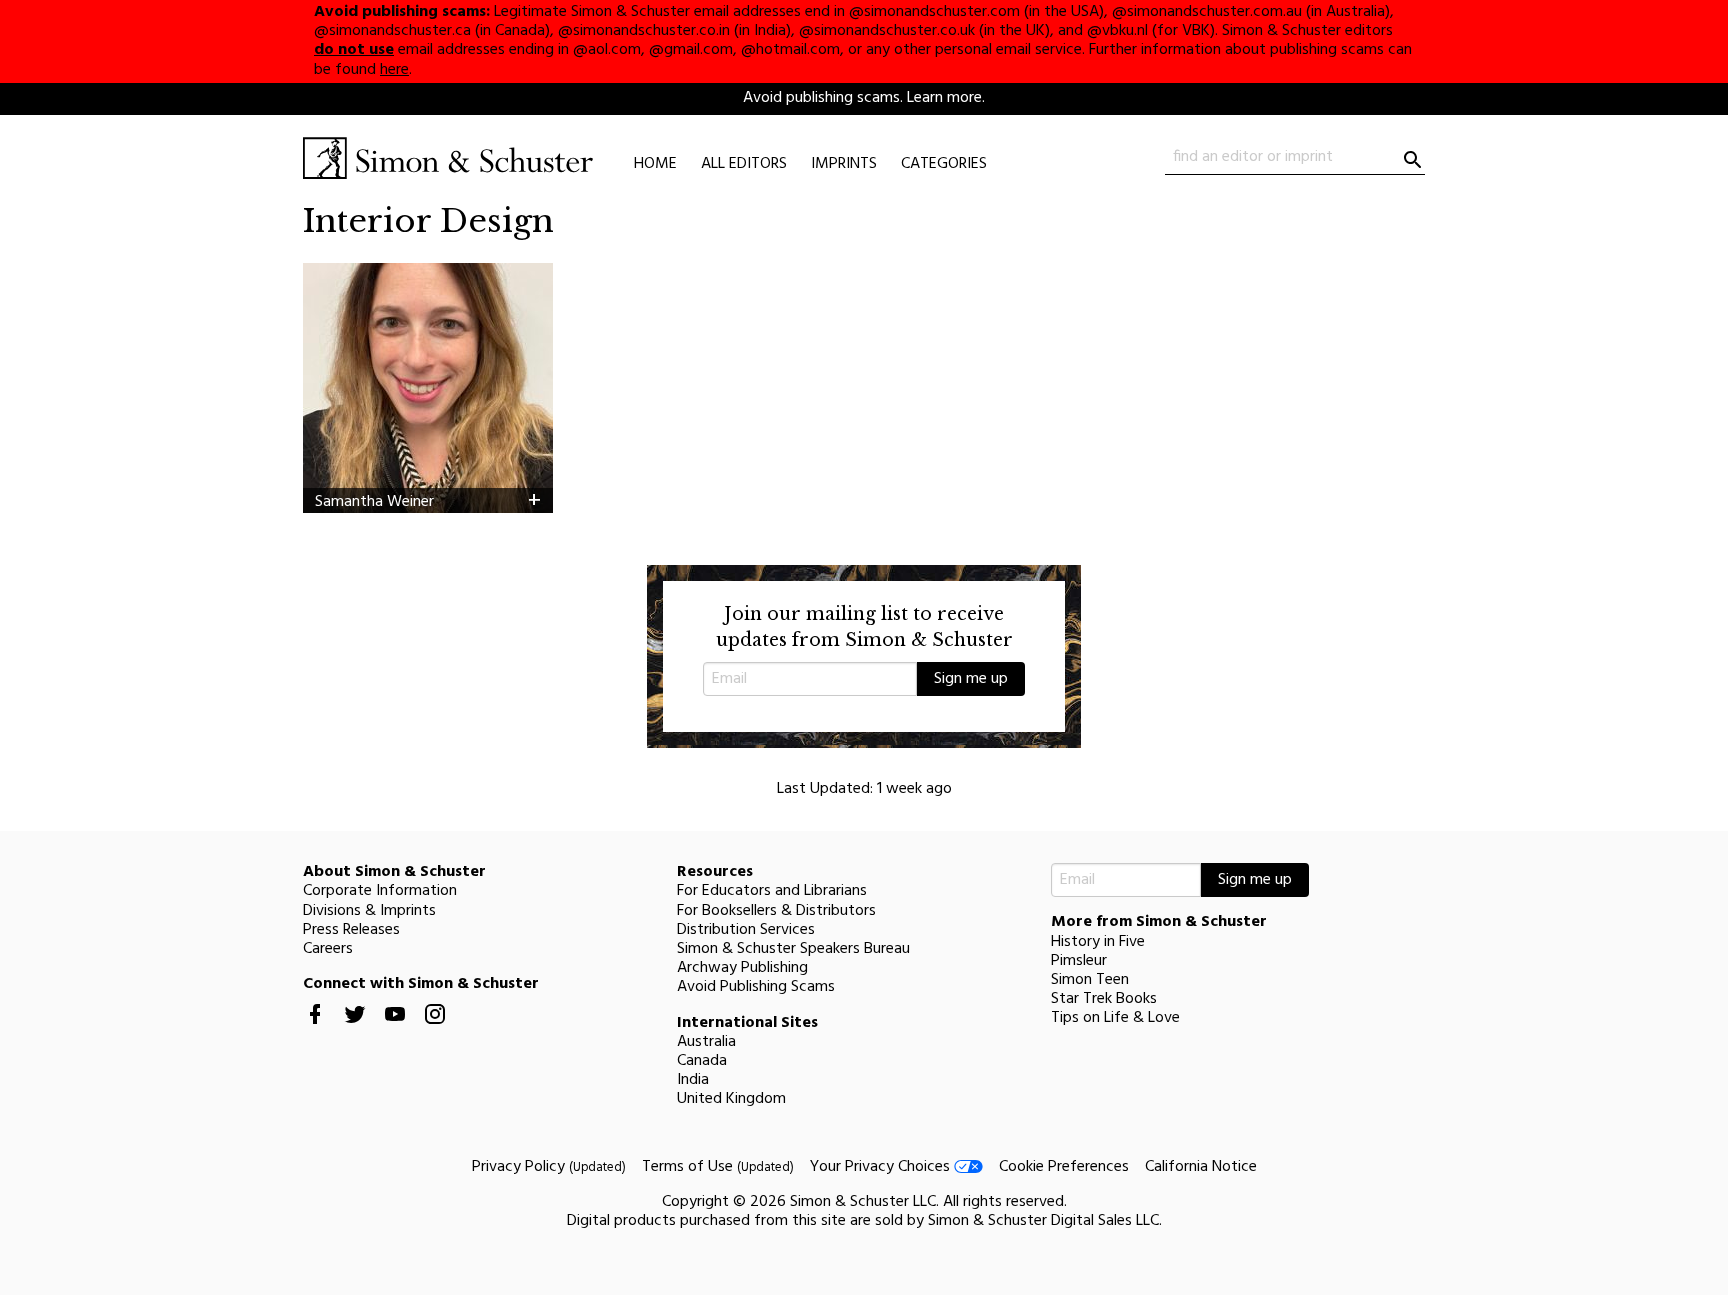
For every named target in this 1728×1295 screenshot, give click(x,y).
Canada (702, 1061)
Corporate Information (380, 891)
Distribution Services (746, 930)
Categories (944, 164)
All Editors (744, 164)
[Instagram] (435, 1030)
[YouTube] (395, 1030)
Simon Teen (1090, 980)
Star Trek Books (1104, 999)
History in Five (1098, 942)
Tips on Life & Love (1115, 1018)
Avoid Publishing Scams (756, 987)
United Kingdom (731, 1099)
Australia (706, 1042)
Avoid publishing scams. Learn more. (864, 98)
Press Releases (351, 930)
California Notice (1201, 1167)
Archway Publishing (742, 968)
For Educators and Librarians (772, 891)
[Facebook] (315, 1030)
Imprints (844, 164)
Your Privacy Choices (882, 1167)
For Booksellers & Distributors (776, 911)
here (394, 70)
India (693, 1080)
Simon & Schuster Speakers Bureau (793, 949)
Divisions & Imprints (369, 911)
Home (655, 164)
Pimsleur (1079, 961)
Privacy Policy (549, 1167)
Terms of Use (718, 1167)
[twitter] (355, 1030)
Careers (328, 949)
